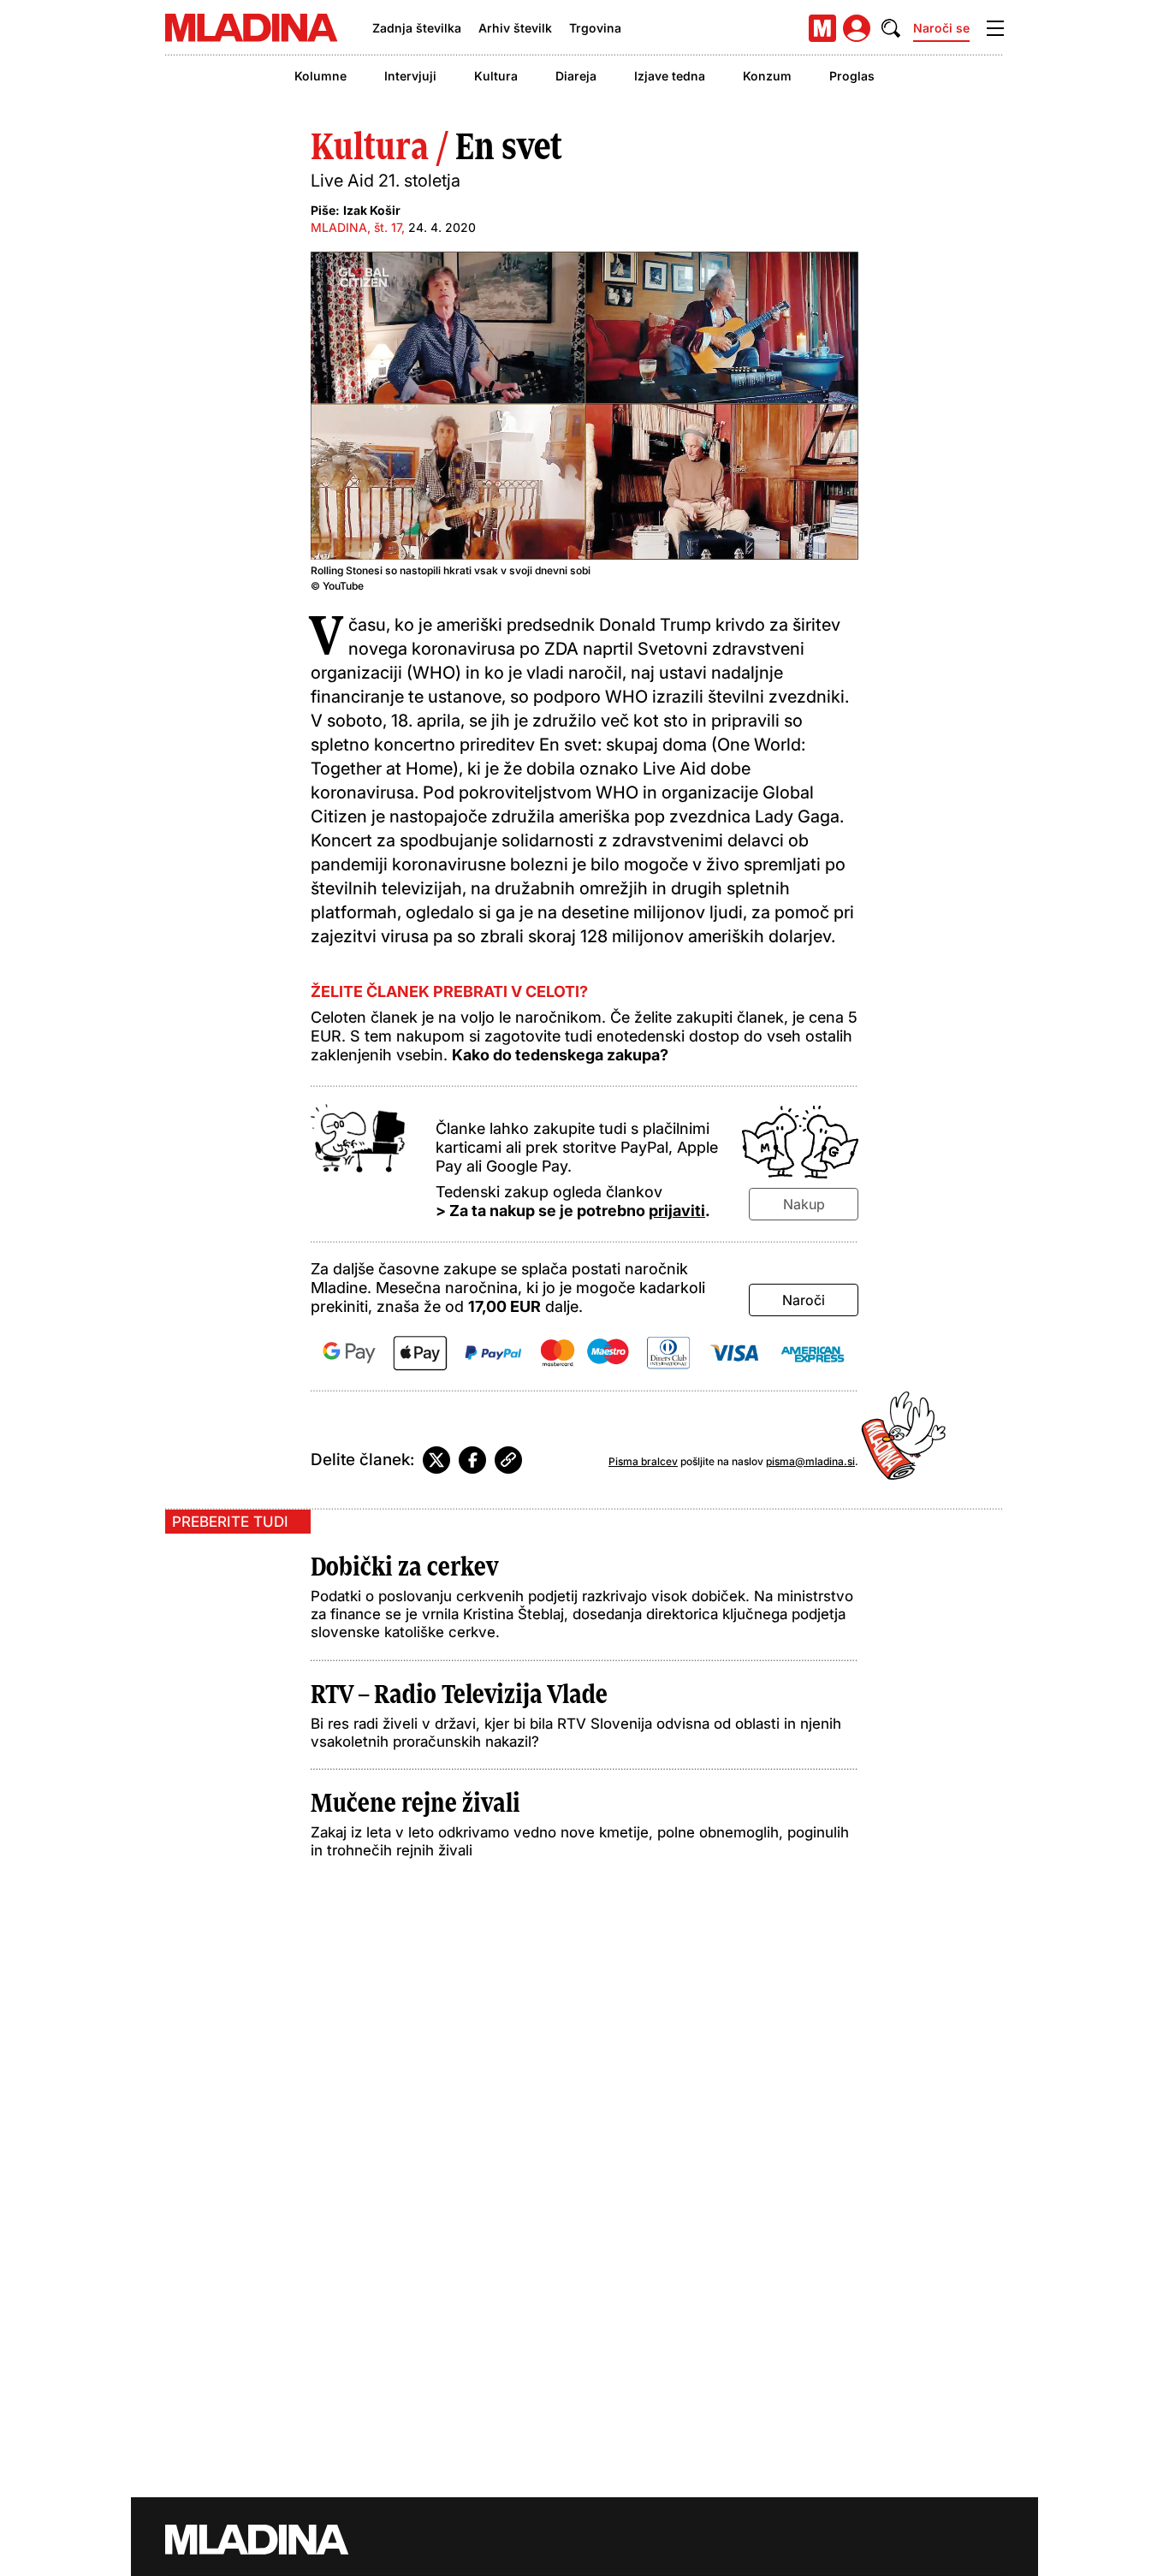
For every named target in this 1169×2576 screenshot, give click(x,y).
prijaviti (677, 1211)
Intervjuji (410, 76)
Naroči (804, 1300)
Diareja (576, 76)
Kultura (496, 76)
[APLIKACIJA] (822, 28)
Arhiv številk (515, 28)
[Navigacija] (995, 28)
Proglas (852, 76)
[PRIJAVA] (857, 28)
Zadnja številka (417, 28)
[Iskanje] (891, 28)
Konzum (767, 76)
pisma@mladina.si (810, 1461)
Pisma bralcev (643, 1461)
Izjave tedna (670, 76)
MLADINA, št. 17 (356, 227)
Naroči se (941, 28)
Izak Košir (372, 210)
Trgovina (595, 28)
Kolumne (320, 76)
